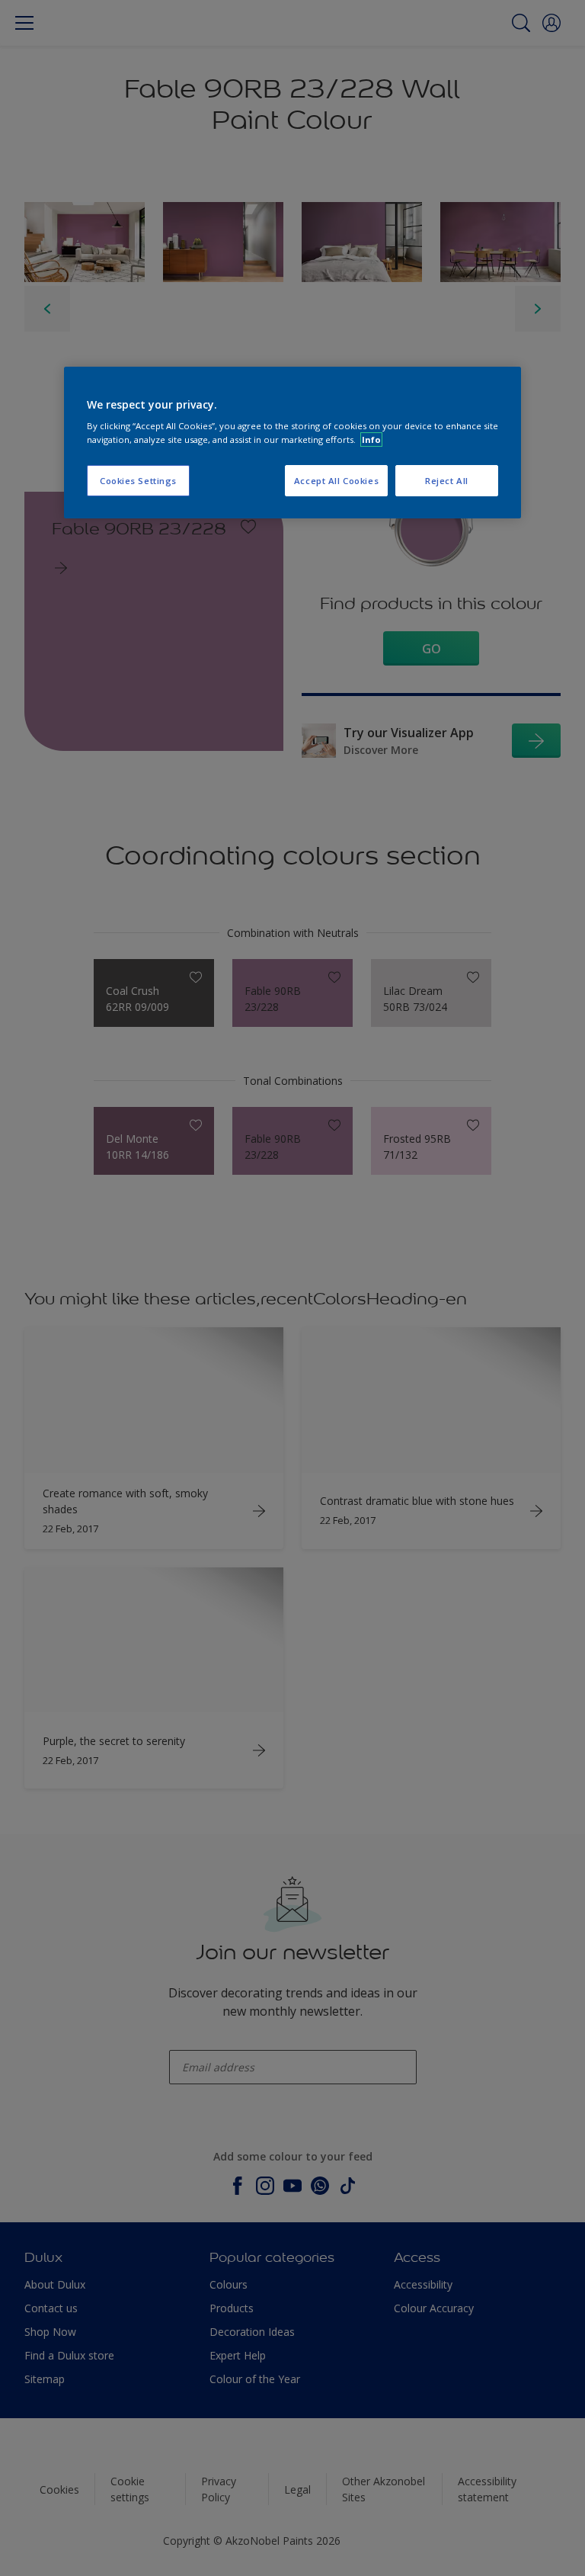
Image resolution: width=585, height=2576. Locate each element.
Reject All (447, 481)
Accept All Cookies (336, 481)
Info (371, 439)
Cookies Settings (138, 481)
